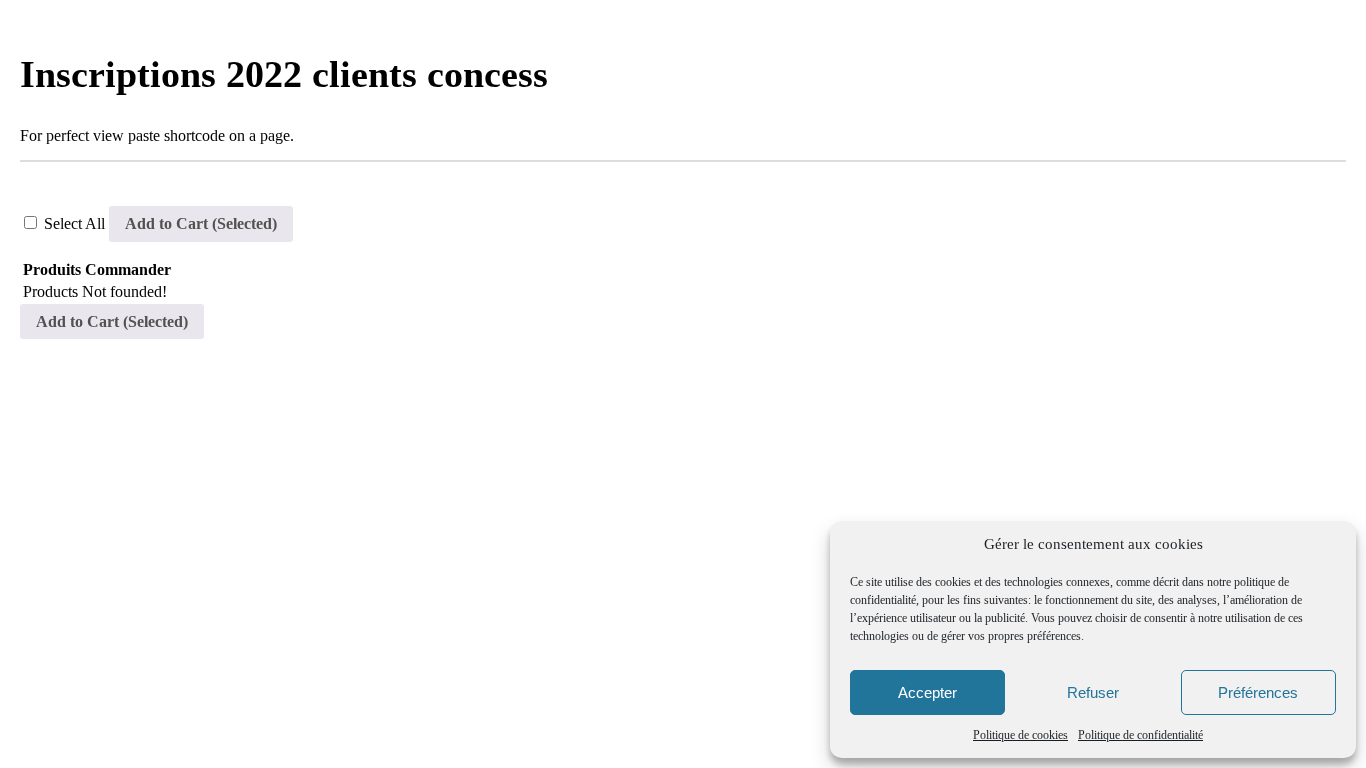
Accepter (927, 692)
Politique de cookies (1020, 735)
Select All (76, 223)
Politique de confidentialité (1140, 735)
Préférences (1258, 692)
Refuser (1093, 692)
